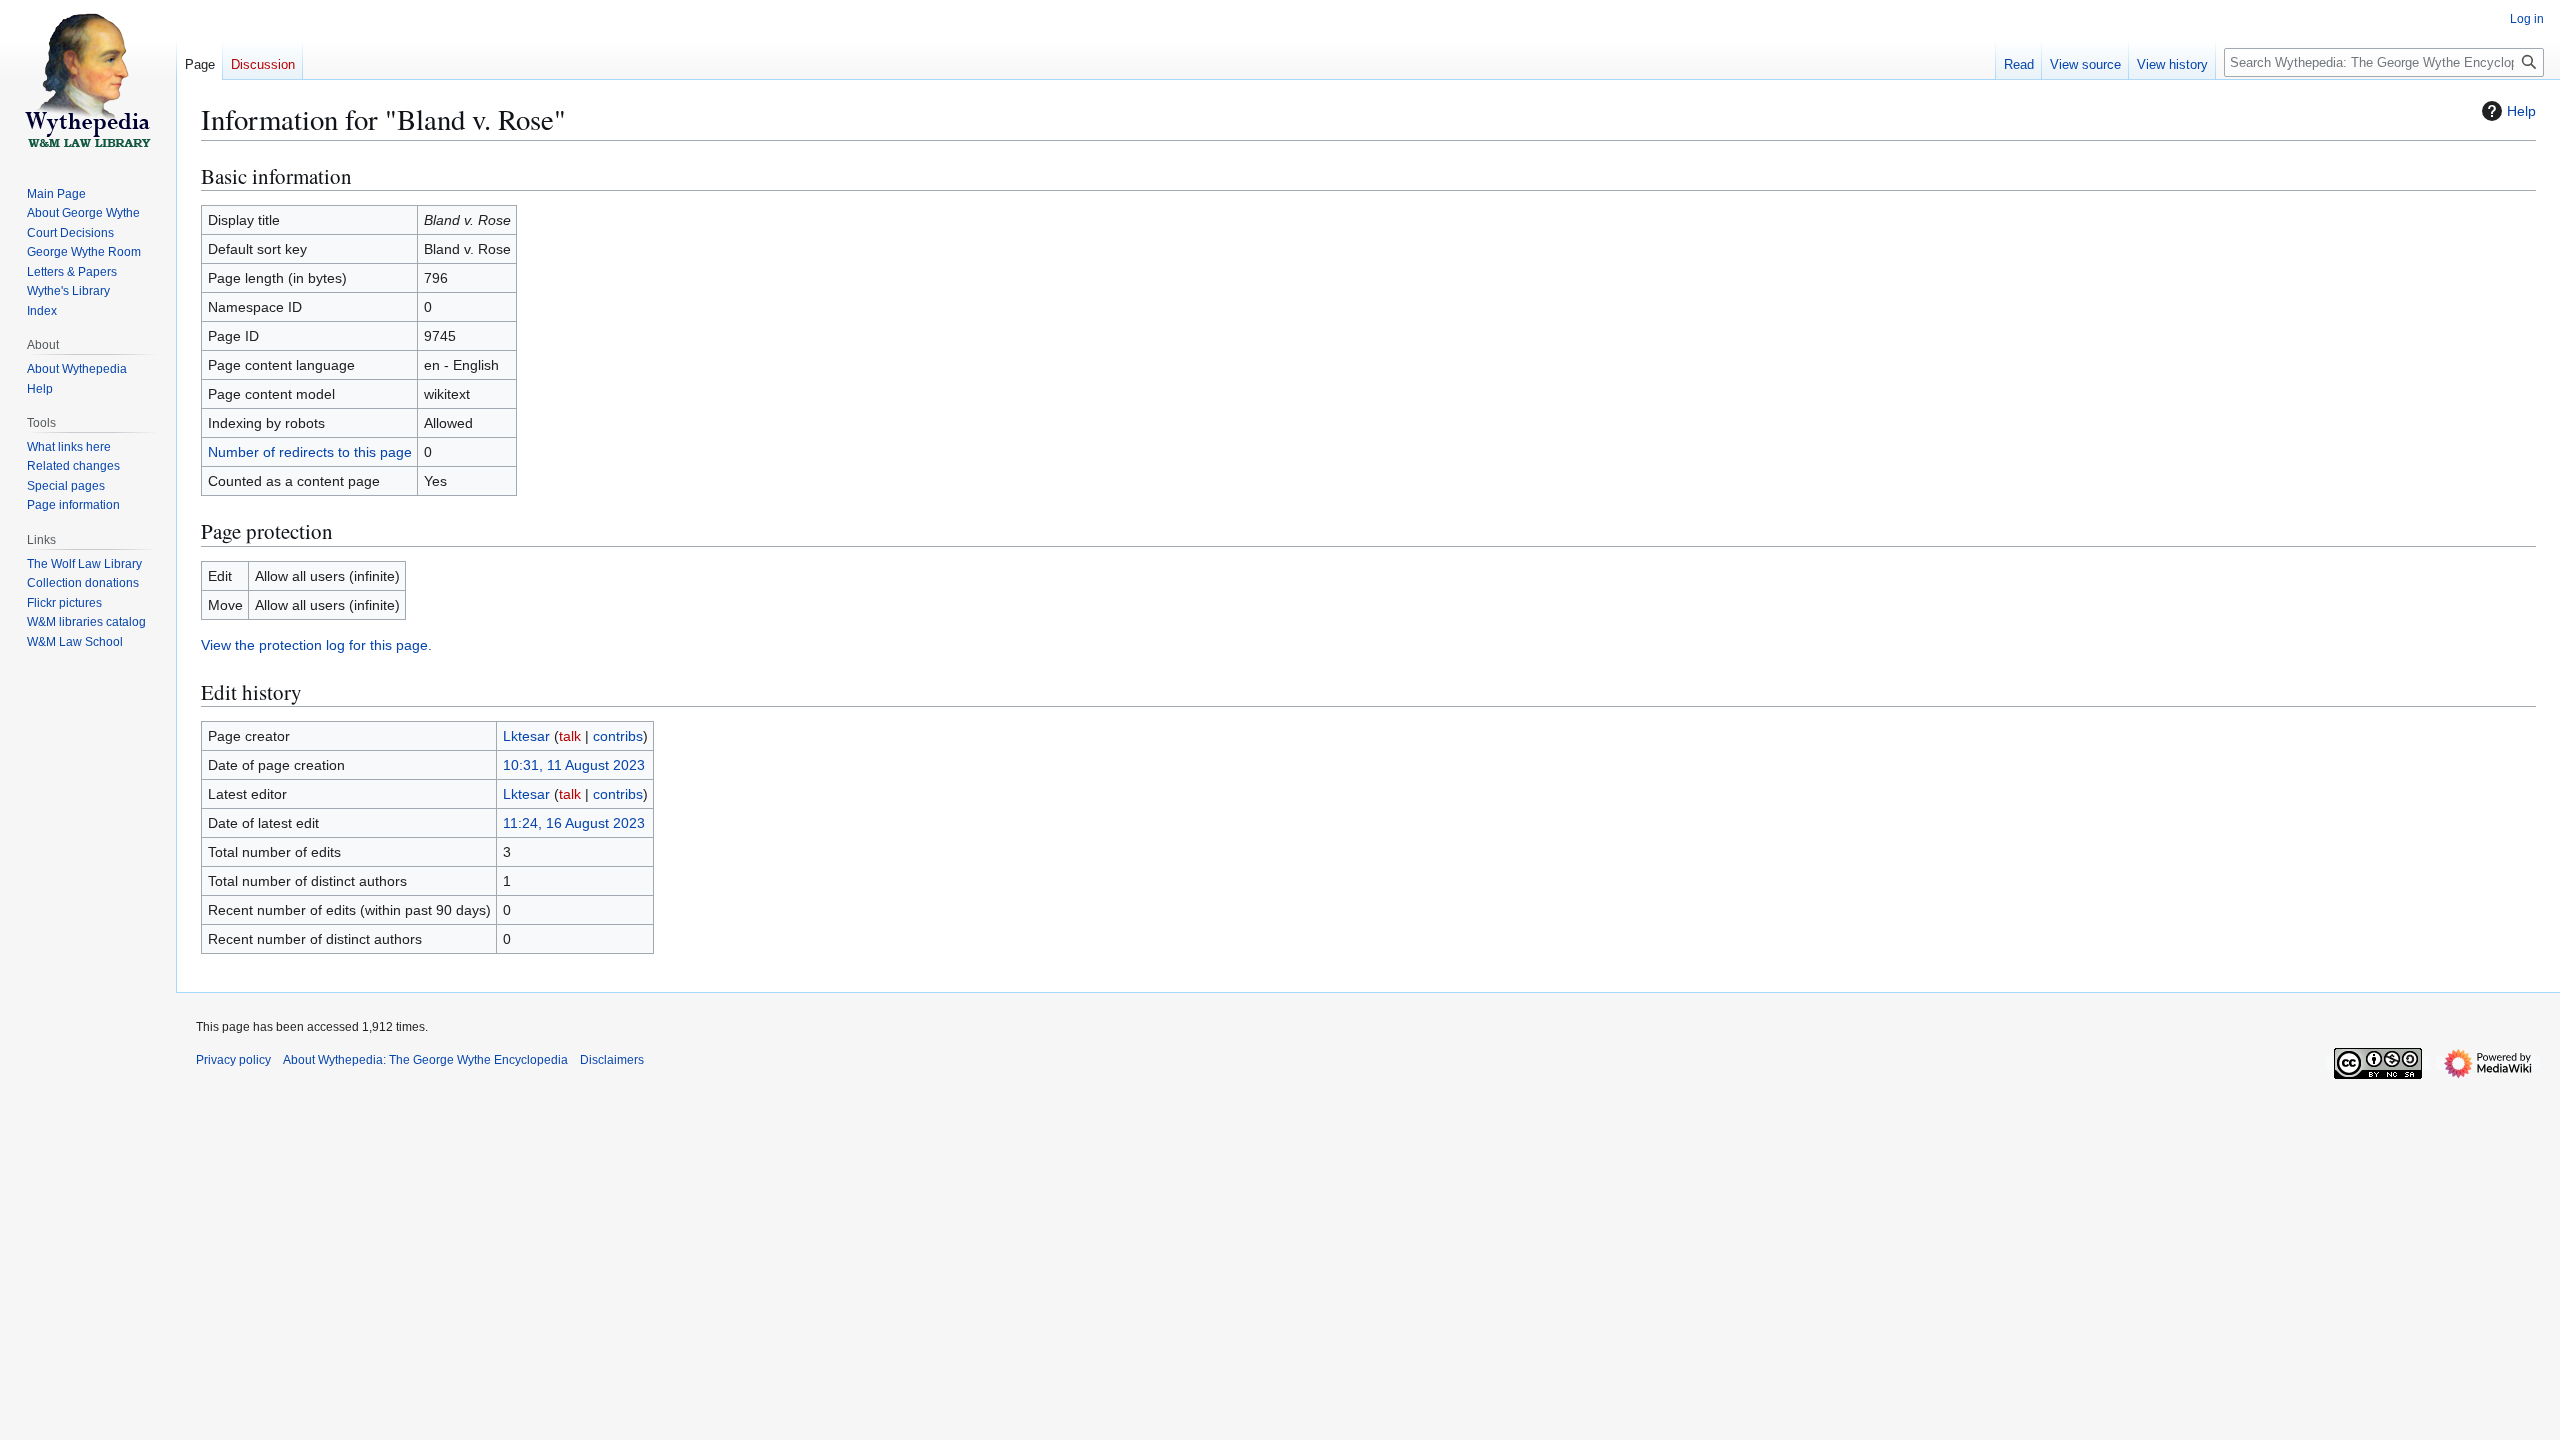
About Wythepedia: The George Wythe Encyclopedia (425, 1060)
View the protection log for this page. (316, 645)
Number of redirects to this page (310, 452)
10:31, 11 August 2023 (574, 765)
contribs (618, 736)
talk (570, 736)
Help (2521, 111)
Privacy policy (233, 1060)
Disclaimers (612, 1060)
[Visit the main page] (88, 80)
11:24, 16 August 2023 (574, 823)
